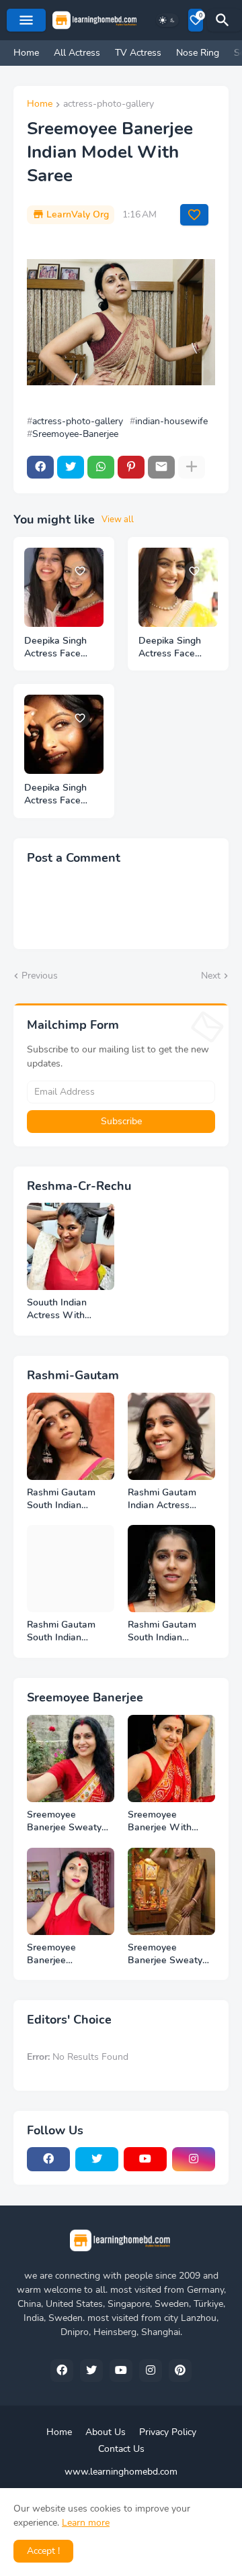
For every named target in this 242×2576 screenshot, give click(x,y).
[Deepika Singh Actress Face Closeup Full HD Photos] (64, 734)
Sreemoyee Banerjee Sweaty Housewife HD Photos (165, 1954)
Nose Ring (198, 53)
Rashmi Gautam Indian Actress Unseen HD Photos (169, 1499)
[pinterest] (180, 2371)
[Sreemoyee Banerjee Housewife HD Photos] (71, 1891)
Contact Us (121, 2449)
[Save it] (194, 215)
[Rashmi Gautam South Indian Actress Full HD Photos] (71, 1436)
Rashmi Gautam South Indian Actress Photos (61, 1632)
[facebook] (48, 2159)
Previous (40, 976)
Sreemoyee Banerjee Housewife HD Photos (59, 1954)
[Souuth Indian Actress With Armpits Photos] (71, 1246)
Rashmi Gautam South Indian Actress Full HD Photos (62, 1499)
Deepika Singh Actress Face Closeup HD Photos (55, 648)
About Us (106, 2432)
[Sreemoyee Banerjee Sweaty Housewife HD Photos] (171, 1891)
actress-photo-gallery (109, 105)
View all (118, 519)
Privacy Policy (168, 2432)
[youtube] (145, 2159)
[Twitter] (71, 467)
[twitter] (97, 2159)
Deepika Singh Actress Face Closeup (170, 648)
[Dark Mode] (167, 20)
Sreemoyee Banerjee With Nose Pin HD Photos (160, 1822)
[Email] (161, 467)
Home (26, 53)
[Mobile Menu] (26, 20)
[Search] (225, 20)
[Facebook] (40, 467)
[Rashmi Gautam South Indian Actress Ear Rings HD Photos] (171, 1569)
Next (211, 976)
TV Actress (138, 53)
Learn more (86, 2523)
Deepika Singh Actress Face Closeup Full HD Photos (60, 795)
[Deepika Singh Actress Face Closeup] (178, 587)
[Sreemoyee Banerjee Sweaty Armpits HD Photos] (71, 1758)
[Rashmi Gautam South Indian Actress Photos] (71, 1569)
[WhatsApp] (101, 467)
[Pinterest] (131, 467)
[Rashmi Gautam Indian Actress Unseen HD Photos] (171, 1436)
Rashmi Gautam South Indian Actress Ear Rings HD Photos (166, 1632)
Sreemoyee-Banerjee (75, 434)
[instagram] (194, 2159)
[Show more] (192, 467)
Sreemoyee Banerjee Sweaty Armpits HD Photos (69, 1822)
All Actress (77, 53)
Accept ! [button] (43, 2551)
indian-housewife (171, 422)
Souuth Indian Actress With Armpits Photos (60, 1309)
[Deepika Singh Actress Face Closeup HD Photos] (64, 587)
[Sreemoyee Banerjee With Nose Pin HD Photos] (171, 1758)
